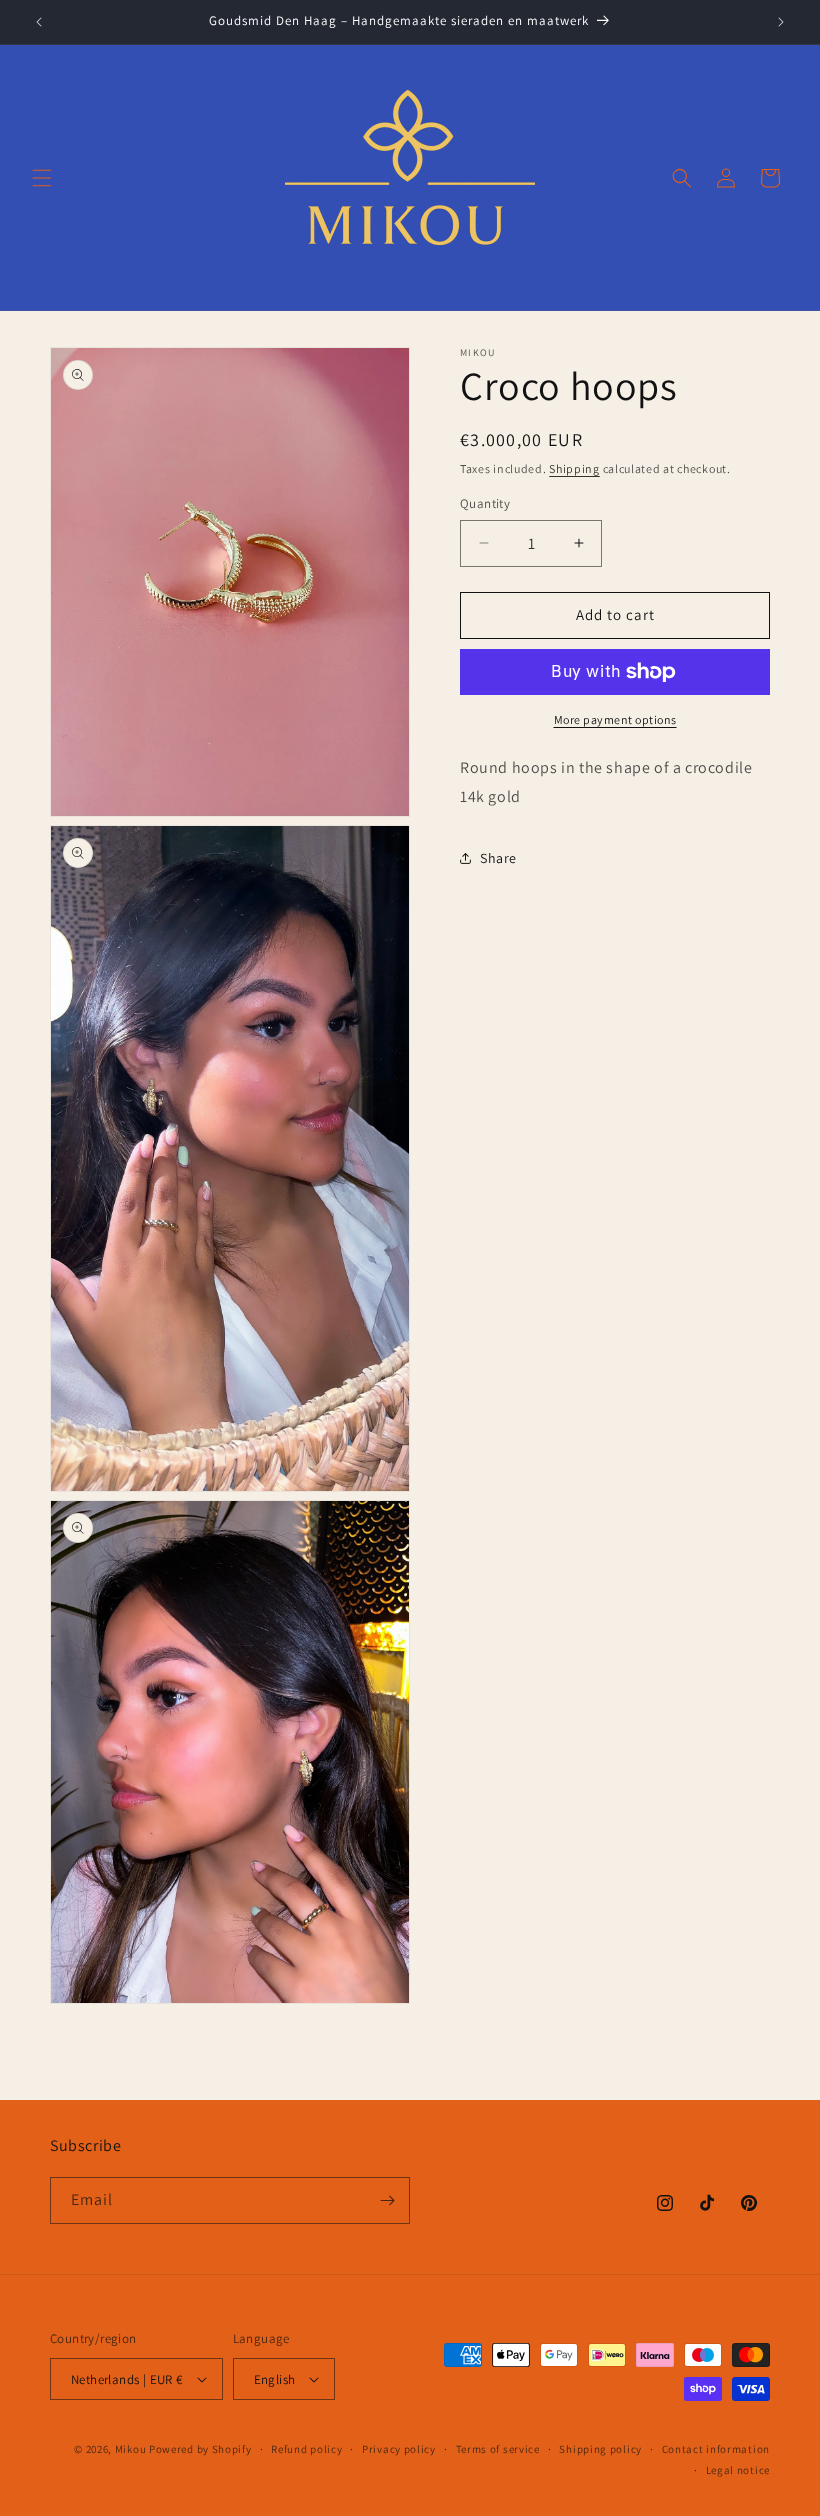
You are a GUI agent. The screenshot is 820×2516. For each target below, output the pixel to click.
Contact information (716, 2449)
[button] (42, 178)
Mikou (131, 2449)
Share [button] (498, 858)
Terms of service (498, 2449)
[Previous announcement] (39, 22)
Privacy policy (399, 2449)
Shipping (574, 468)
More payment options (615, 719)
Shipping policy (600, 2449)
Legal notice (738, 2470)
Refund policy (306, 2449)
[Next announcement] (781, 22)
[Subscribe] (387, 2200)
